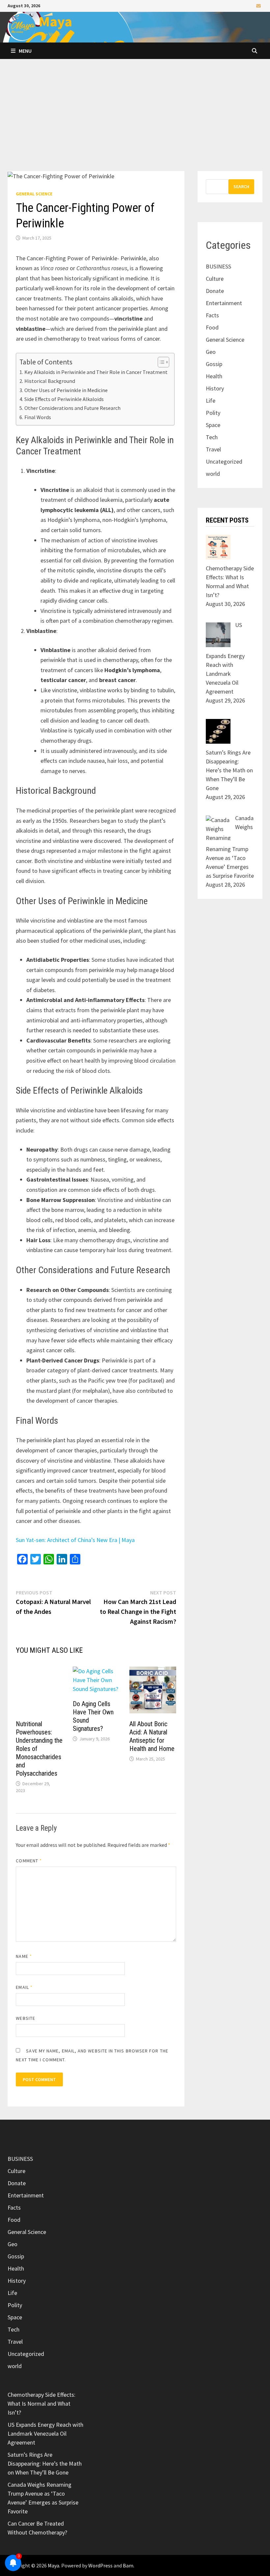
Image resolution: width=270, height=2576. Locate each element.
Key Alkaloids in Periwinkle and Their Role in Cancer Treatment (96, 372)
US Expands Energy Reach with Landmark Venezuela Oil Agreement (45, 2433)
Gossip (214, 364)
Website (26, 2018)
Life (211, 401)
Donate (215, 291)
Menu (25, 51)
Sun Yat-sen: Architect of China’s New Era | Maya (75, 1540)
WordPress (100, 2565)
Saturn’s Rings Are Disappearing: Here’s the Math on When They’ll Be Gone (45, 2463)
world (213, 474)
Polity (213, 413)
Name (24, 1956)
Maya (55, 21)
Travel (213, 449)
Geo (211, 352)
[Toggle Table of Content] (160, 362)
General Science (34, 194)
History (215, 388)
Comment (29, 1861)
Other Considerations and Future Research (72, 408)
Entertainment (224, 303)
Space (213, 425)
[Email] (258, 5)
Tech (212, 437)
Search (241, 186)
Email (24, 1987)
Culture (215, 279)
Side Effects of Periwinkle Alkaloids (64, 399)
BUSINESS (218, 266)
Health (214, 376)
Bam (128, 2565)
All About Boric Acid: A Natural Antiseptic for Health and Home (152, 1736)
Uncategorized (224, 461)
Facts (212, 315)
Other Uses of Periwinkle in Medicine (66, 390)
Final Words (38, 417)
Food (212, 327)
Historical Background (50, 381)
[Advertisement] (135, 122)
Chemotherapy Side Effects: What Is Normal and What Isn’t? (41, 2404)
